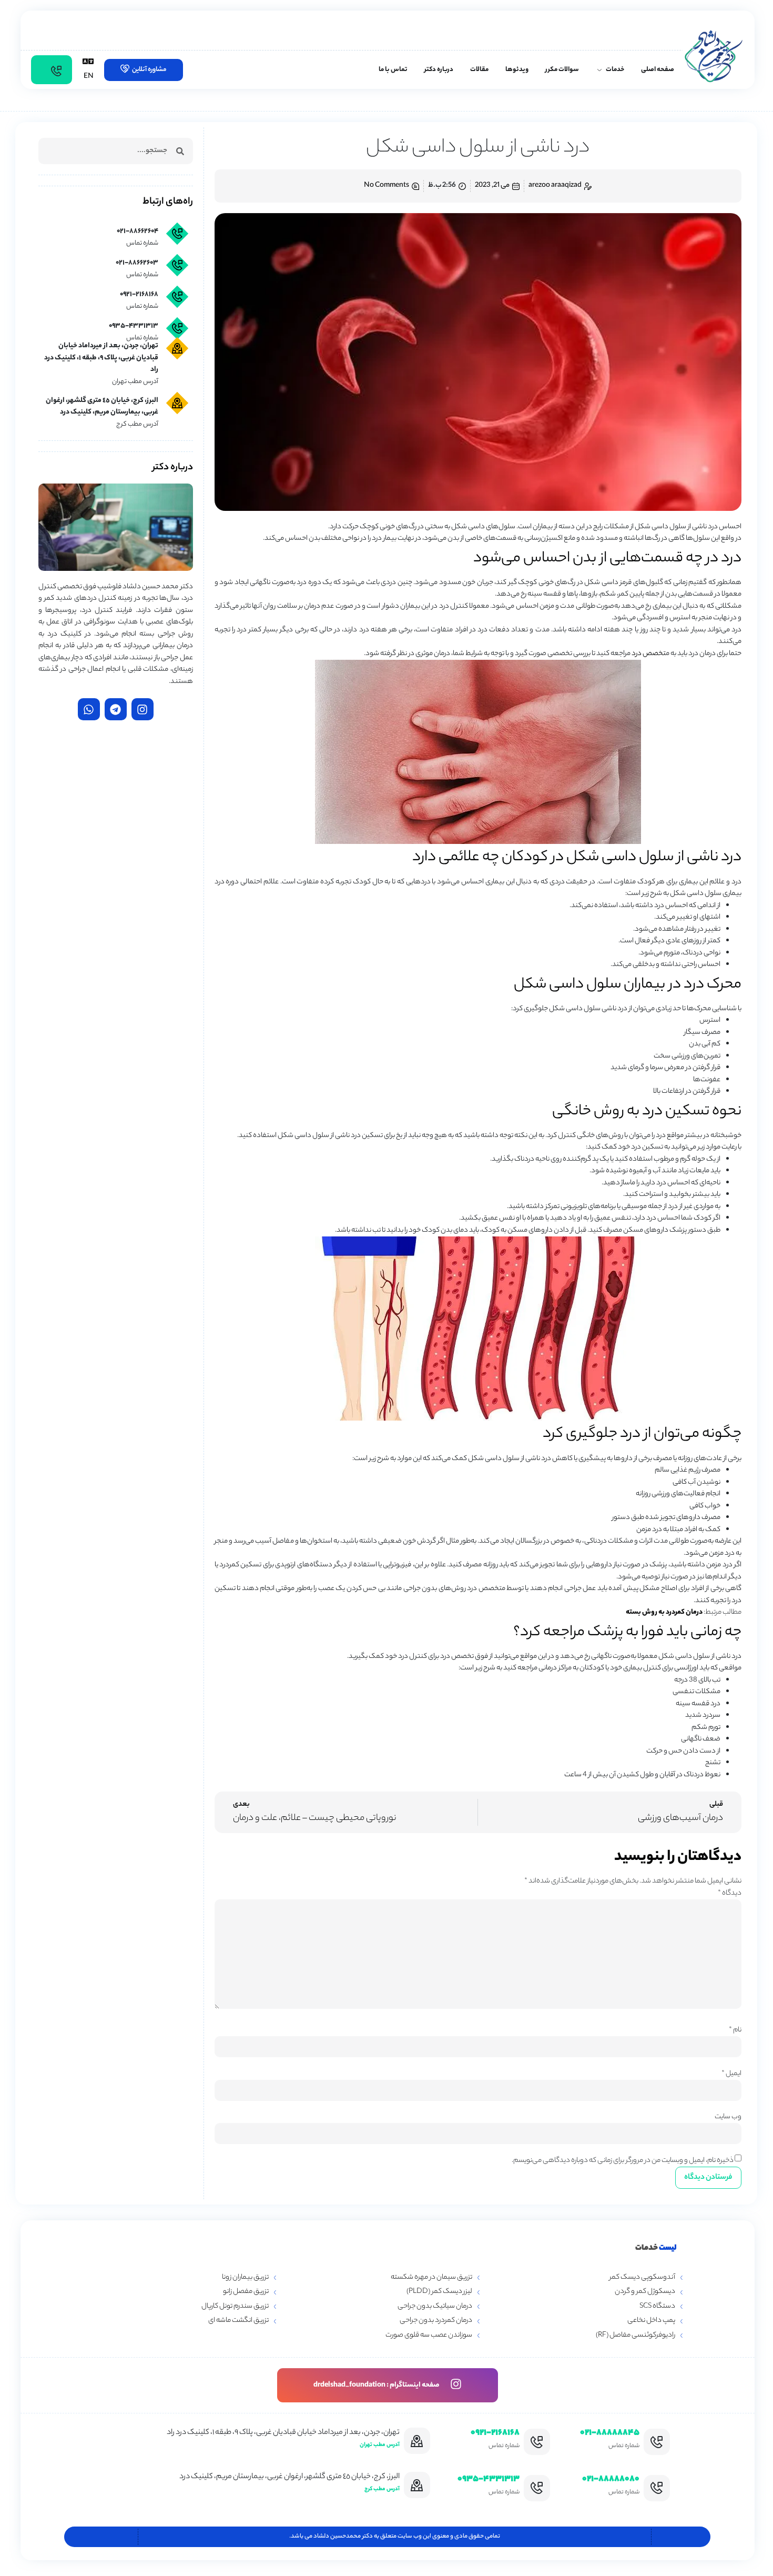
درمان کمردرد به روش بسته (664, 1612)
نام (735, 2030)
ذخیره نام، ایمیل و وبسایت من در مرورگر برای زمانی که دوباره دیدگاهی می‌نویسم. (623, 2161)
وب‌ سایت (728, 2117)
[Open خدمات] (599, 70)
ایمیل (731, 2074)
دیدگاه (730, 1893)
